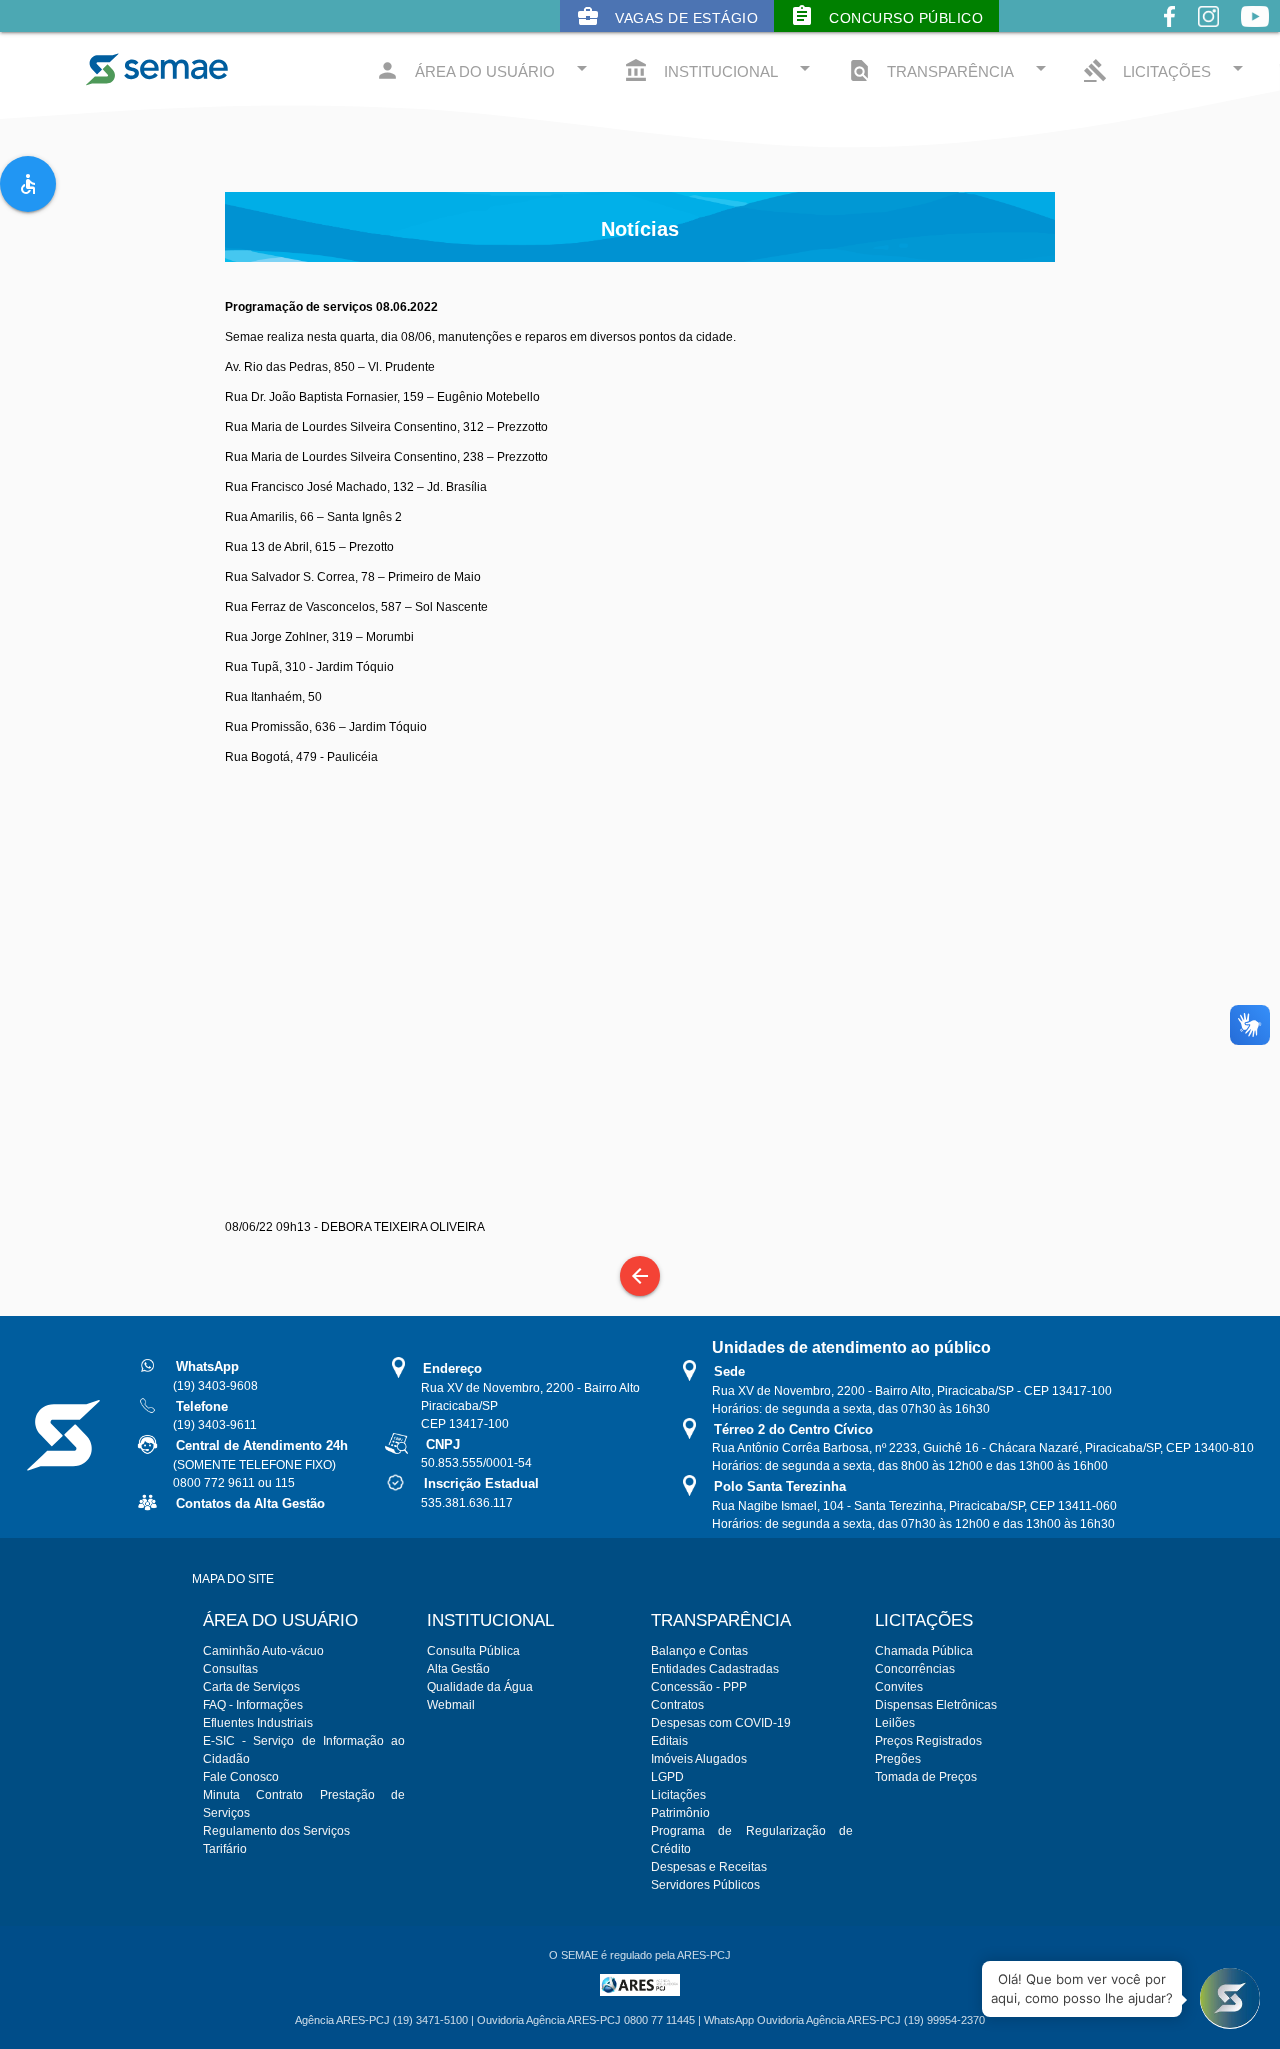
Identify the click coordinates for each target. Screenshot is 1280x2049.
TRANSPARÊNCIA (950, 69)
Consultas (230, 1669)
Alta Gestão (458, 1669)
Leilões (895, 1723)
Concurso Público (886, 16)
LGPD (667, 1777)
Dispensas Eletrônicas (936, 1705)
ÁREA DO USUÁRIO (484, 69)
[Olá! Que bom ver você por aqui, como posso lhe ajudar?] (1230, 1999)
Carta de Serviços (251, 1687)
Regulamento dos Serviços (276, 1831)
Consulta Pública (473, 1651)
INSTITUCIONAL (720, 69)
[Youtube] (1255, 32)
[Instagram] (1208, 32)
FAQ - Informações (253, 1705)
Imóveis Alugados (699, 1759)
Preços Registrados (928, 1741)
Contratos (677, 1705)
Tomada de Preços (926, 1777)
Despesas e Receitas (709, 1867)
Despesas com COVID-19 (721, 1723)
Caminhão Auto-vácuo (263, 1651)
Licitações (678, 1795)
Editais (669, 1741)
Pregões (898, 1759)
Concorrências (915, 1669)
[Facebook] (1169, 32)
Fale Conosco (241, 1777)
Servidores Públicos (705, 1885)
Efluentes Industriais (258, 1723)
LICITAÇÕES (1166, 69)
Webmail (451, 1705)
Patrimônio (680, 1813)
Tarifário (225, 1849)
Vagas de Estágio (667, 16)
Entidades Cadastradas (715, 1669)
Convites (899, 1687)
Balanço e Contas (699, 1651)
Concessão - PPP (699, 1687)
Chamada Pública (924, 1651)
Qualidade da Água (480, 1687)
